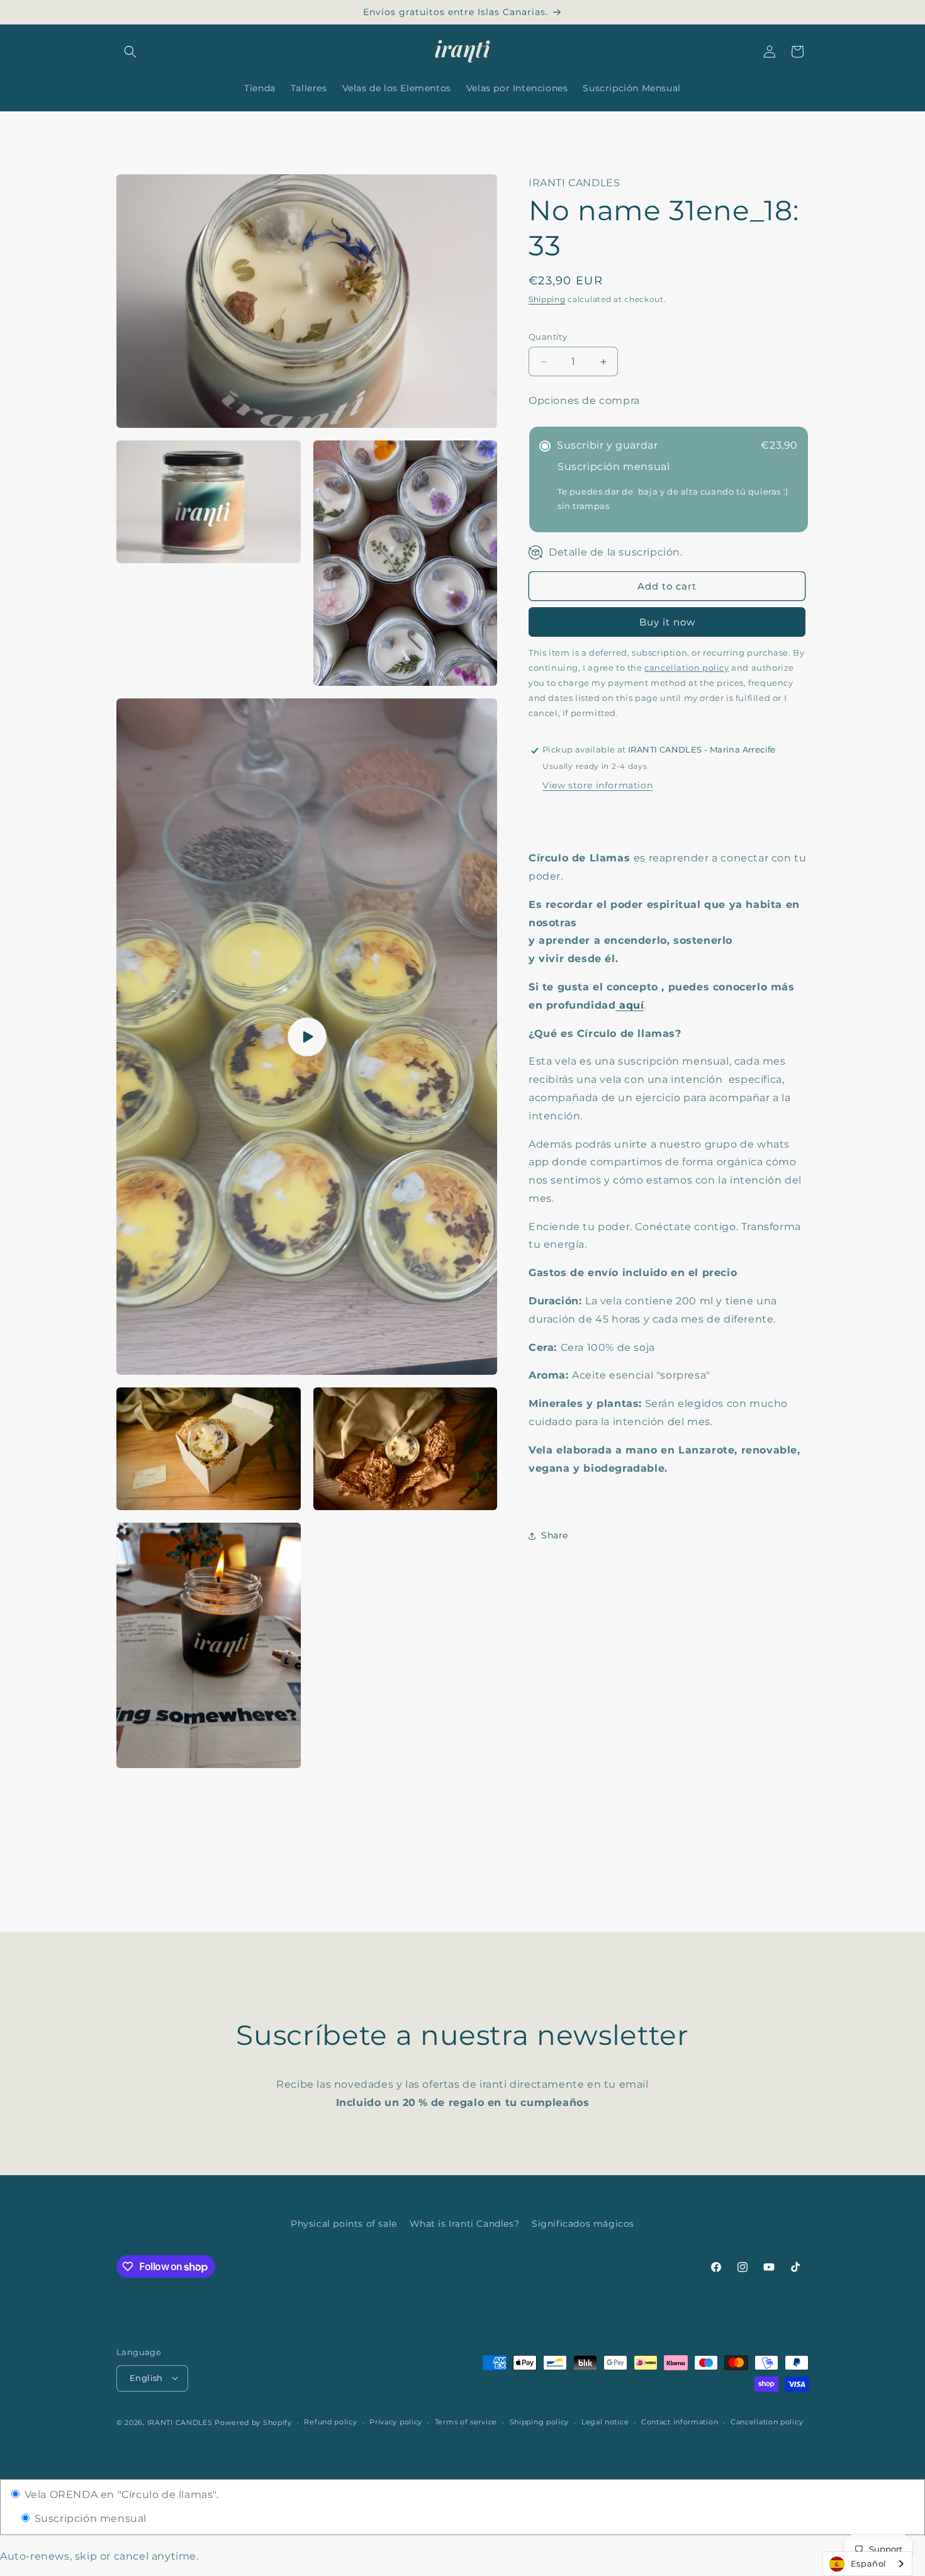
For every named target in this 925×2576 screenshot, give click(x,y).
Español (869, 2563)
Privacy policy (396, 2422)
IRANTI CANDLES (180, 2422)
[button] (130, 52)
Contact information (680, 2422)
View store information (597, 786)
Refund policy (330, 2422)
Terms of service (466, 2422)
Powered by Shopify (253, 2422)
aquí (630, 1005)
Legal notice (605, 2422)
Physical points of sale (344, 2224)
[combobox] (867, 2564)
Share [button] (555, 1535)
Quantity (548, 337)
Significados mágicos (583, 2224)
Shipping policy (540, 2422)
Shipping (547, 299)
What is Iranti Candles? (465, 2224)
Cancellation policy (767, 2422)
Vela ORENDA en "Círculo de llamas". (120, 2495)
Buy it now (667, 623)
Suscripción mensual (89, 2518)
